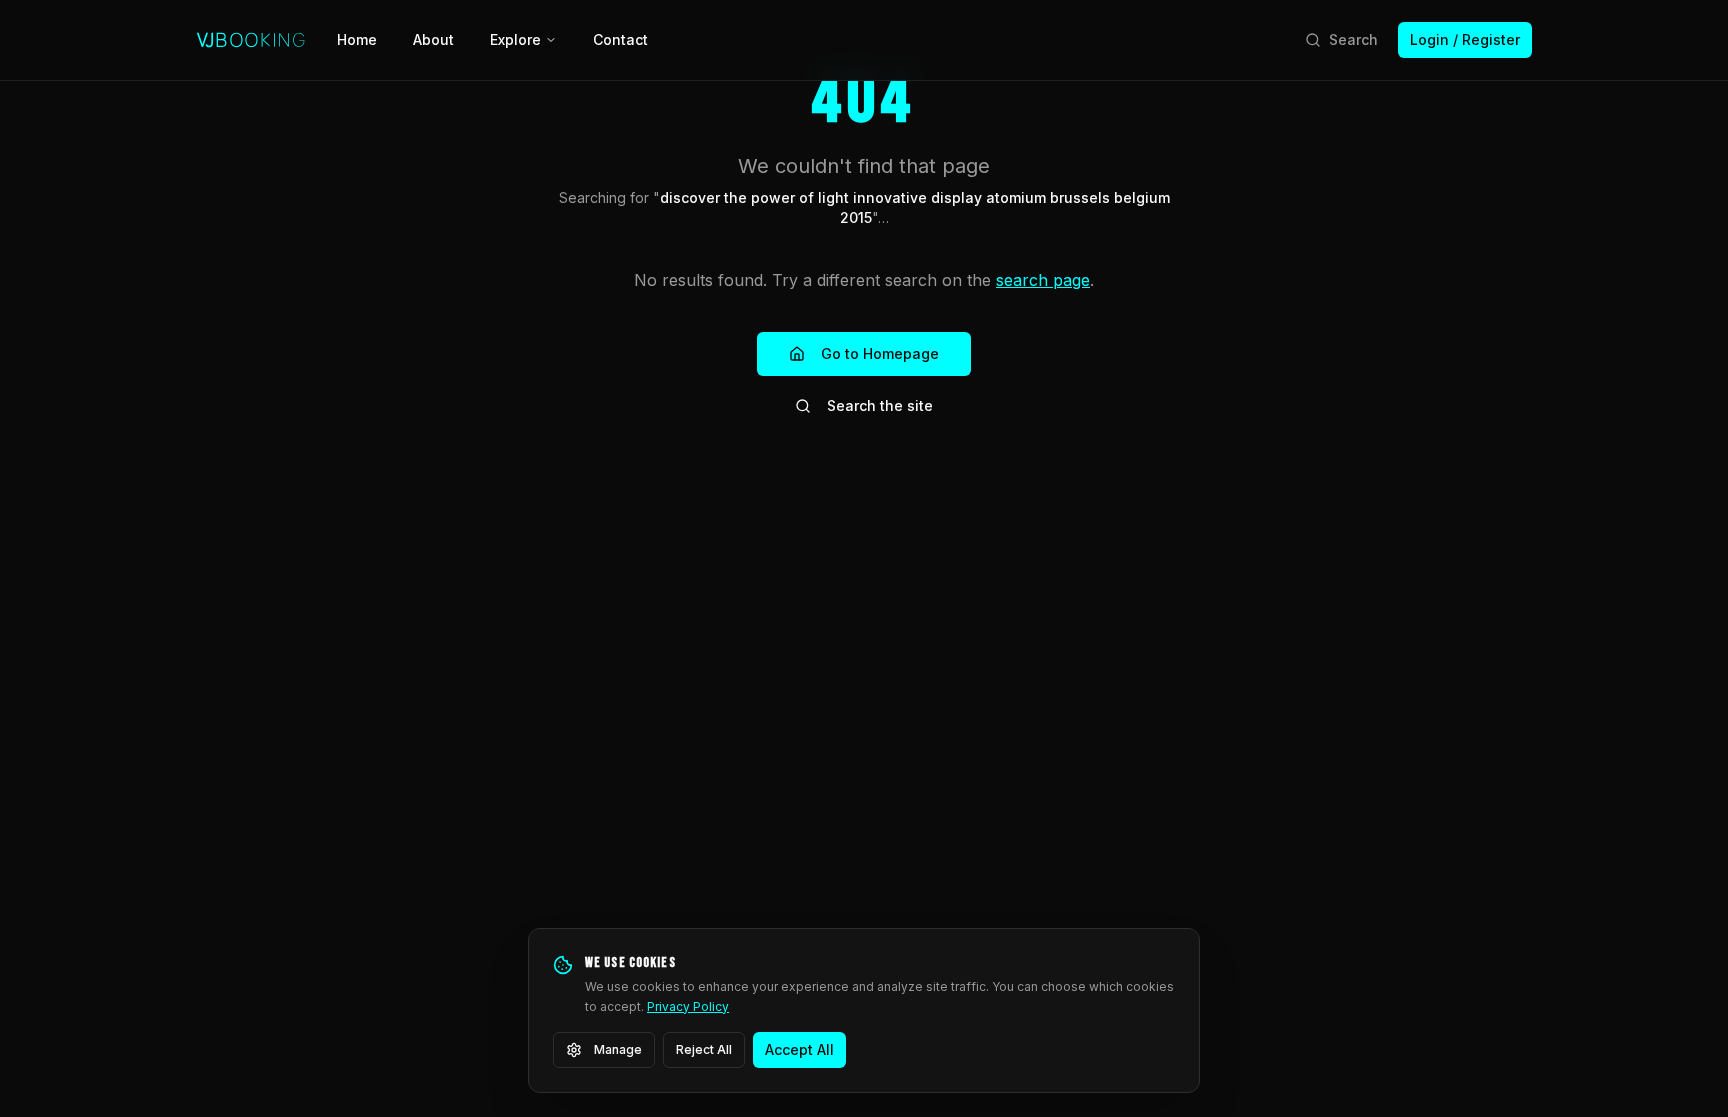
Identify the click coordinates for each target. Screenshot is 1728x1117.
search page (1043, 280)
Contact (620, 39)
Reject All (704, 1049)
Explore (515, 39)
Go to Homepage (880, 353)
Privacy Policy (688, 1006)
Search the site (880, 405)
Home (357, 39)
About (433, 39)
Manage (618, 1049)
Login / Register (1465, 39)
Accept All (799, 1049)
